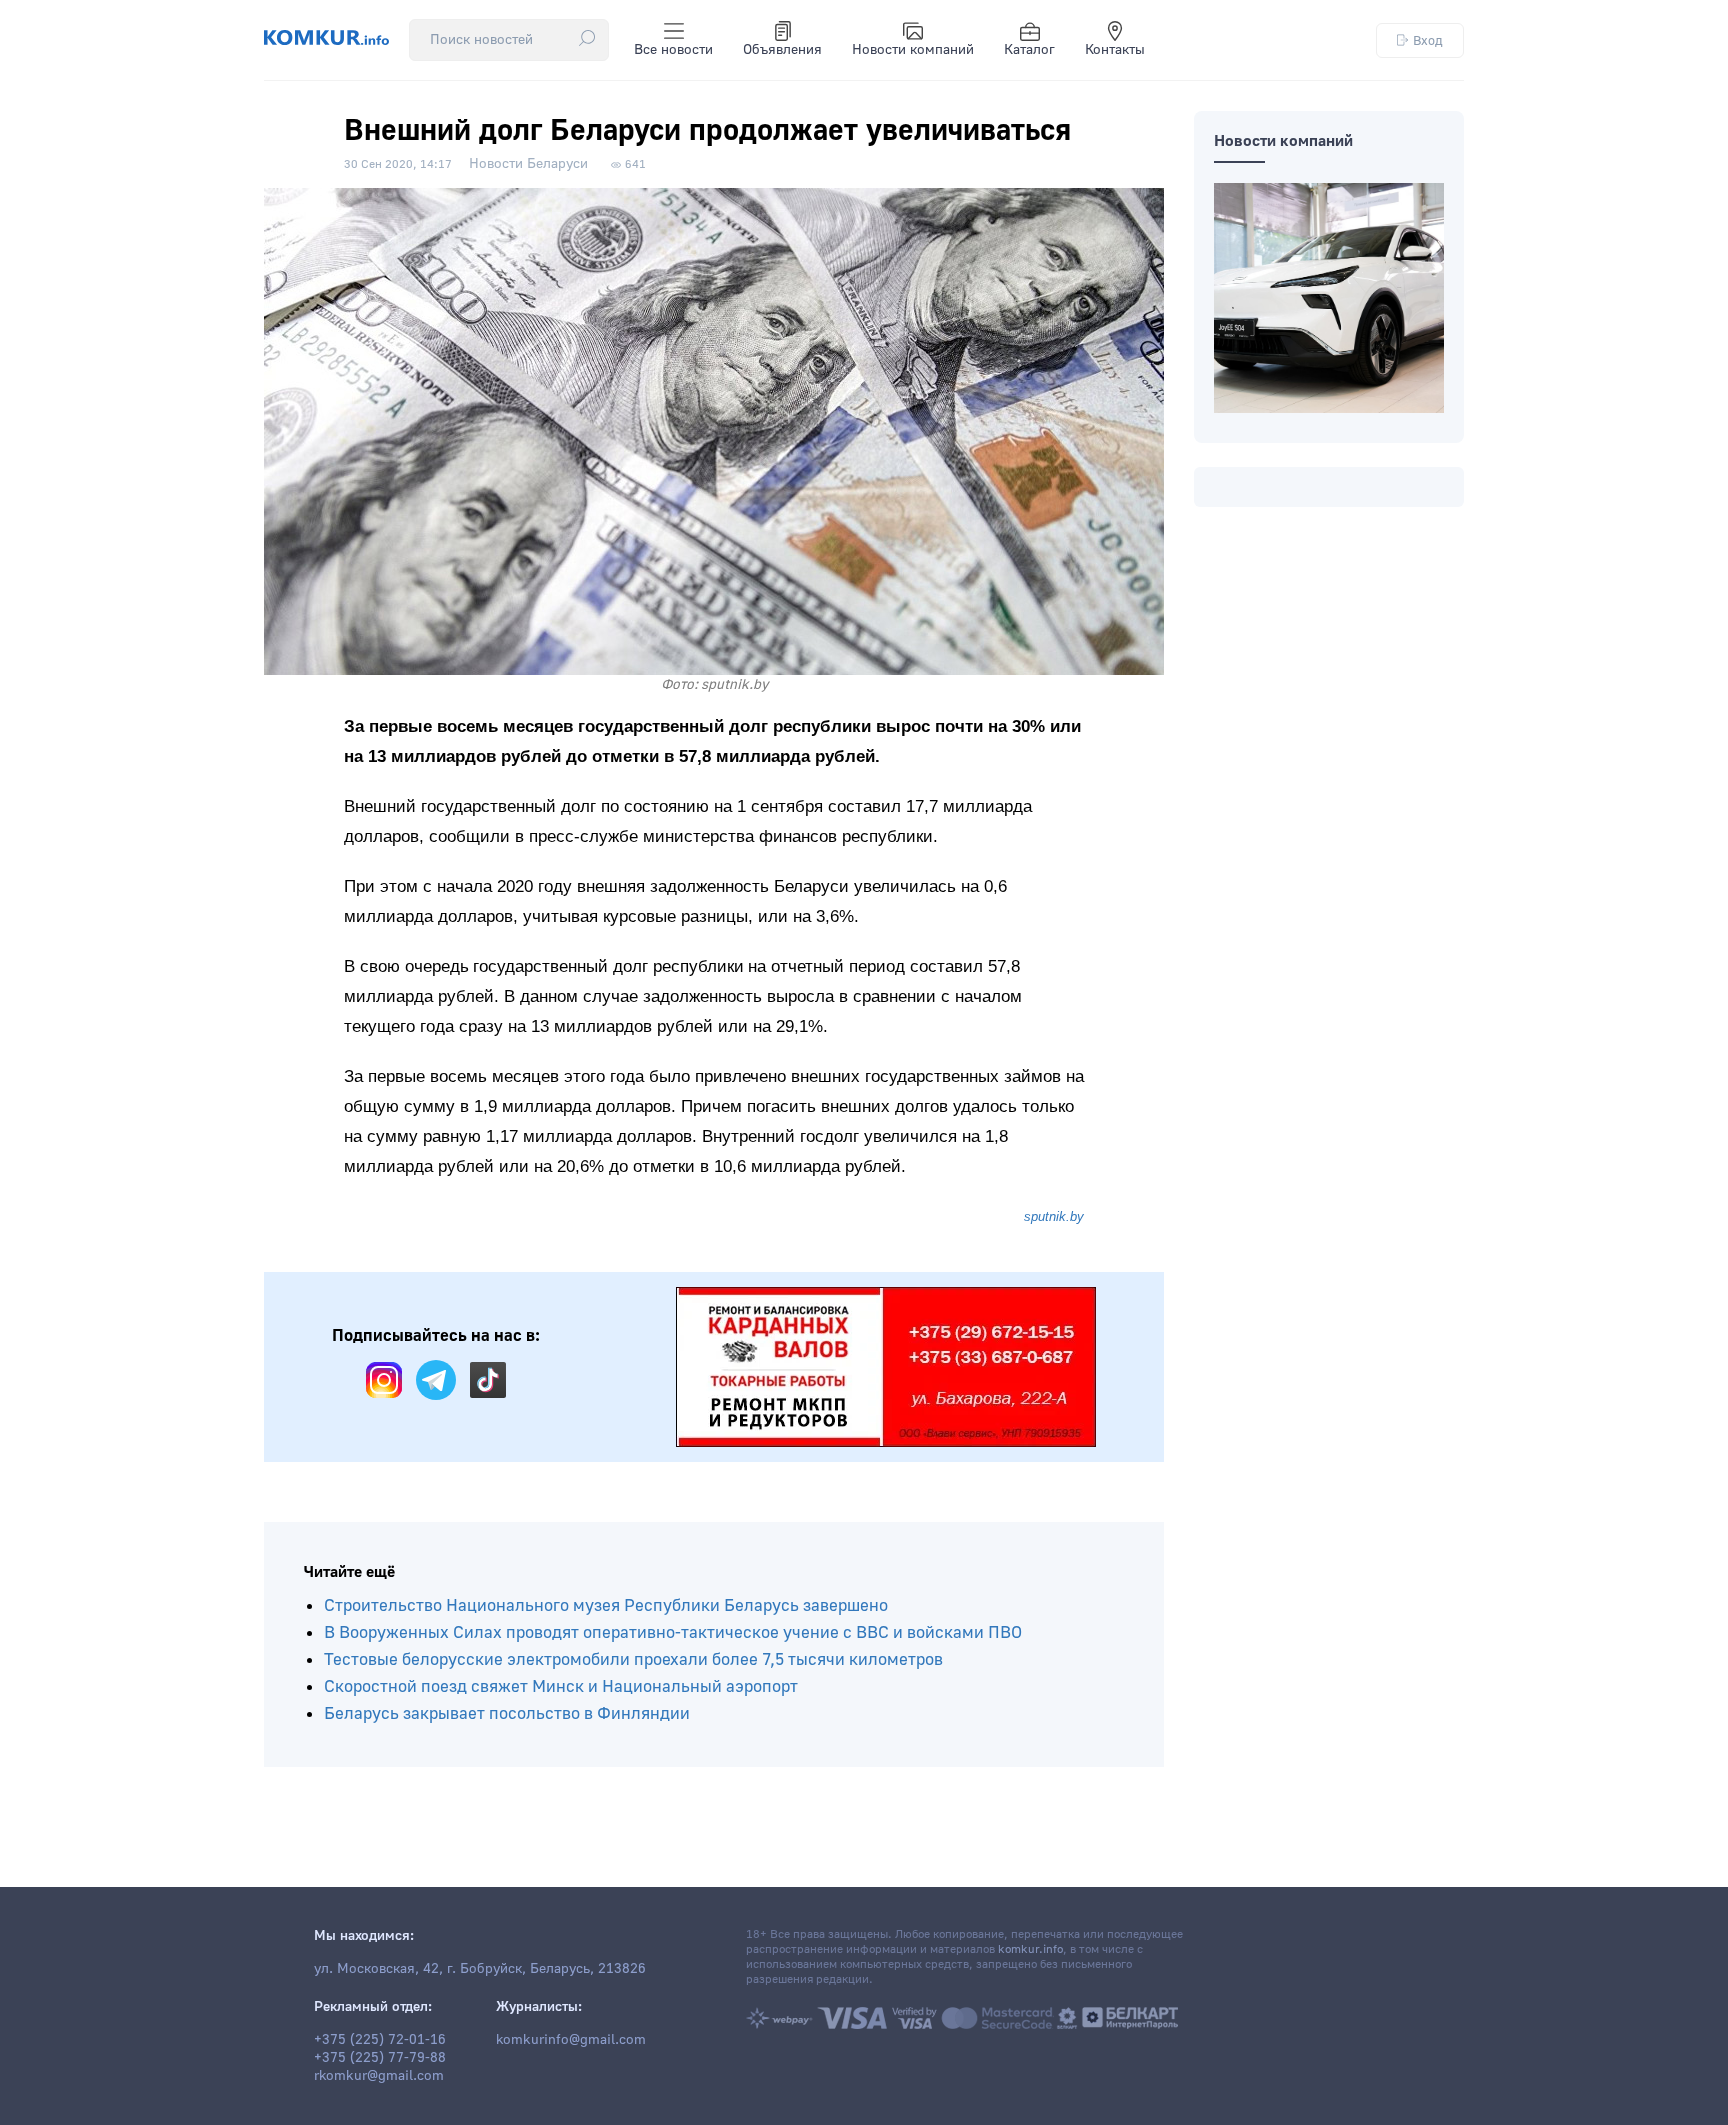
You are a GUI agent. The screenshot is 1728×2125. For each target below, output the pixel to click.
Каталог (1029, 50)
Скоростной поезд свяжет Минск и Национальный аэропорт (561, 1686)
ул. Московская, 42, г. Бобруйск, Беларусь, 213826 (480, 1969)
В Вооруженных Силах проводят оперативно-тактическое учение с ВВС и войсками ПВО (673, 1632)
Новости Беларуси (528, 164)
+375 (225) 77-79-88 (380, 2058)
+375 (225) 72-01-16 (380, 2040)
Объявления (782, 50)
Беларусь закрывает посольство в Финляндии (507, 1713)
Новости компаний (913, 50)
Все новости (673, 50)
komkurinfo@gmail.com (571, 2040)
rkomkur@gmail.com (379, 2076)
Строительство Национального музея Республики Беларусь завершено (606, 1605)
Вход (1428, 40)
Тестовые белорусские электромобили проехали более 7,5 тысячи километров (633, 1659)
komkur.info (1030, 1949)
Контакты (1115, 50)
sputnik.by (1054, 1216)
